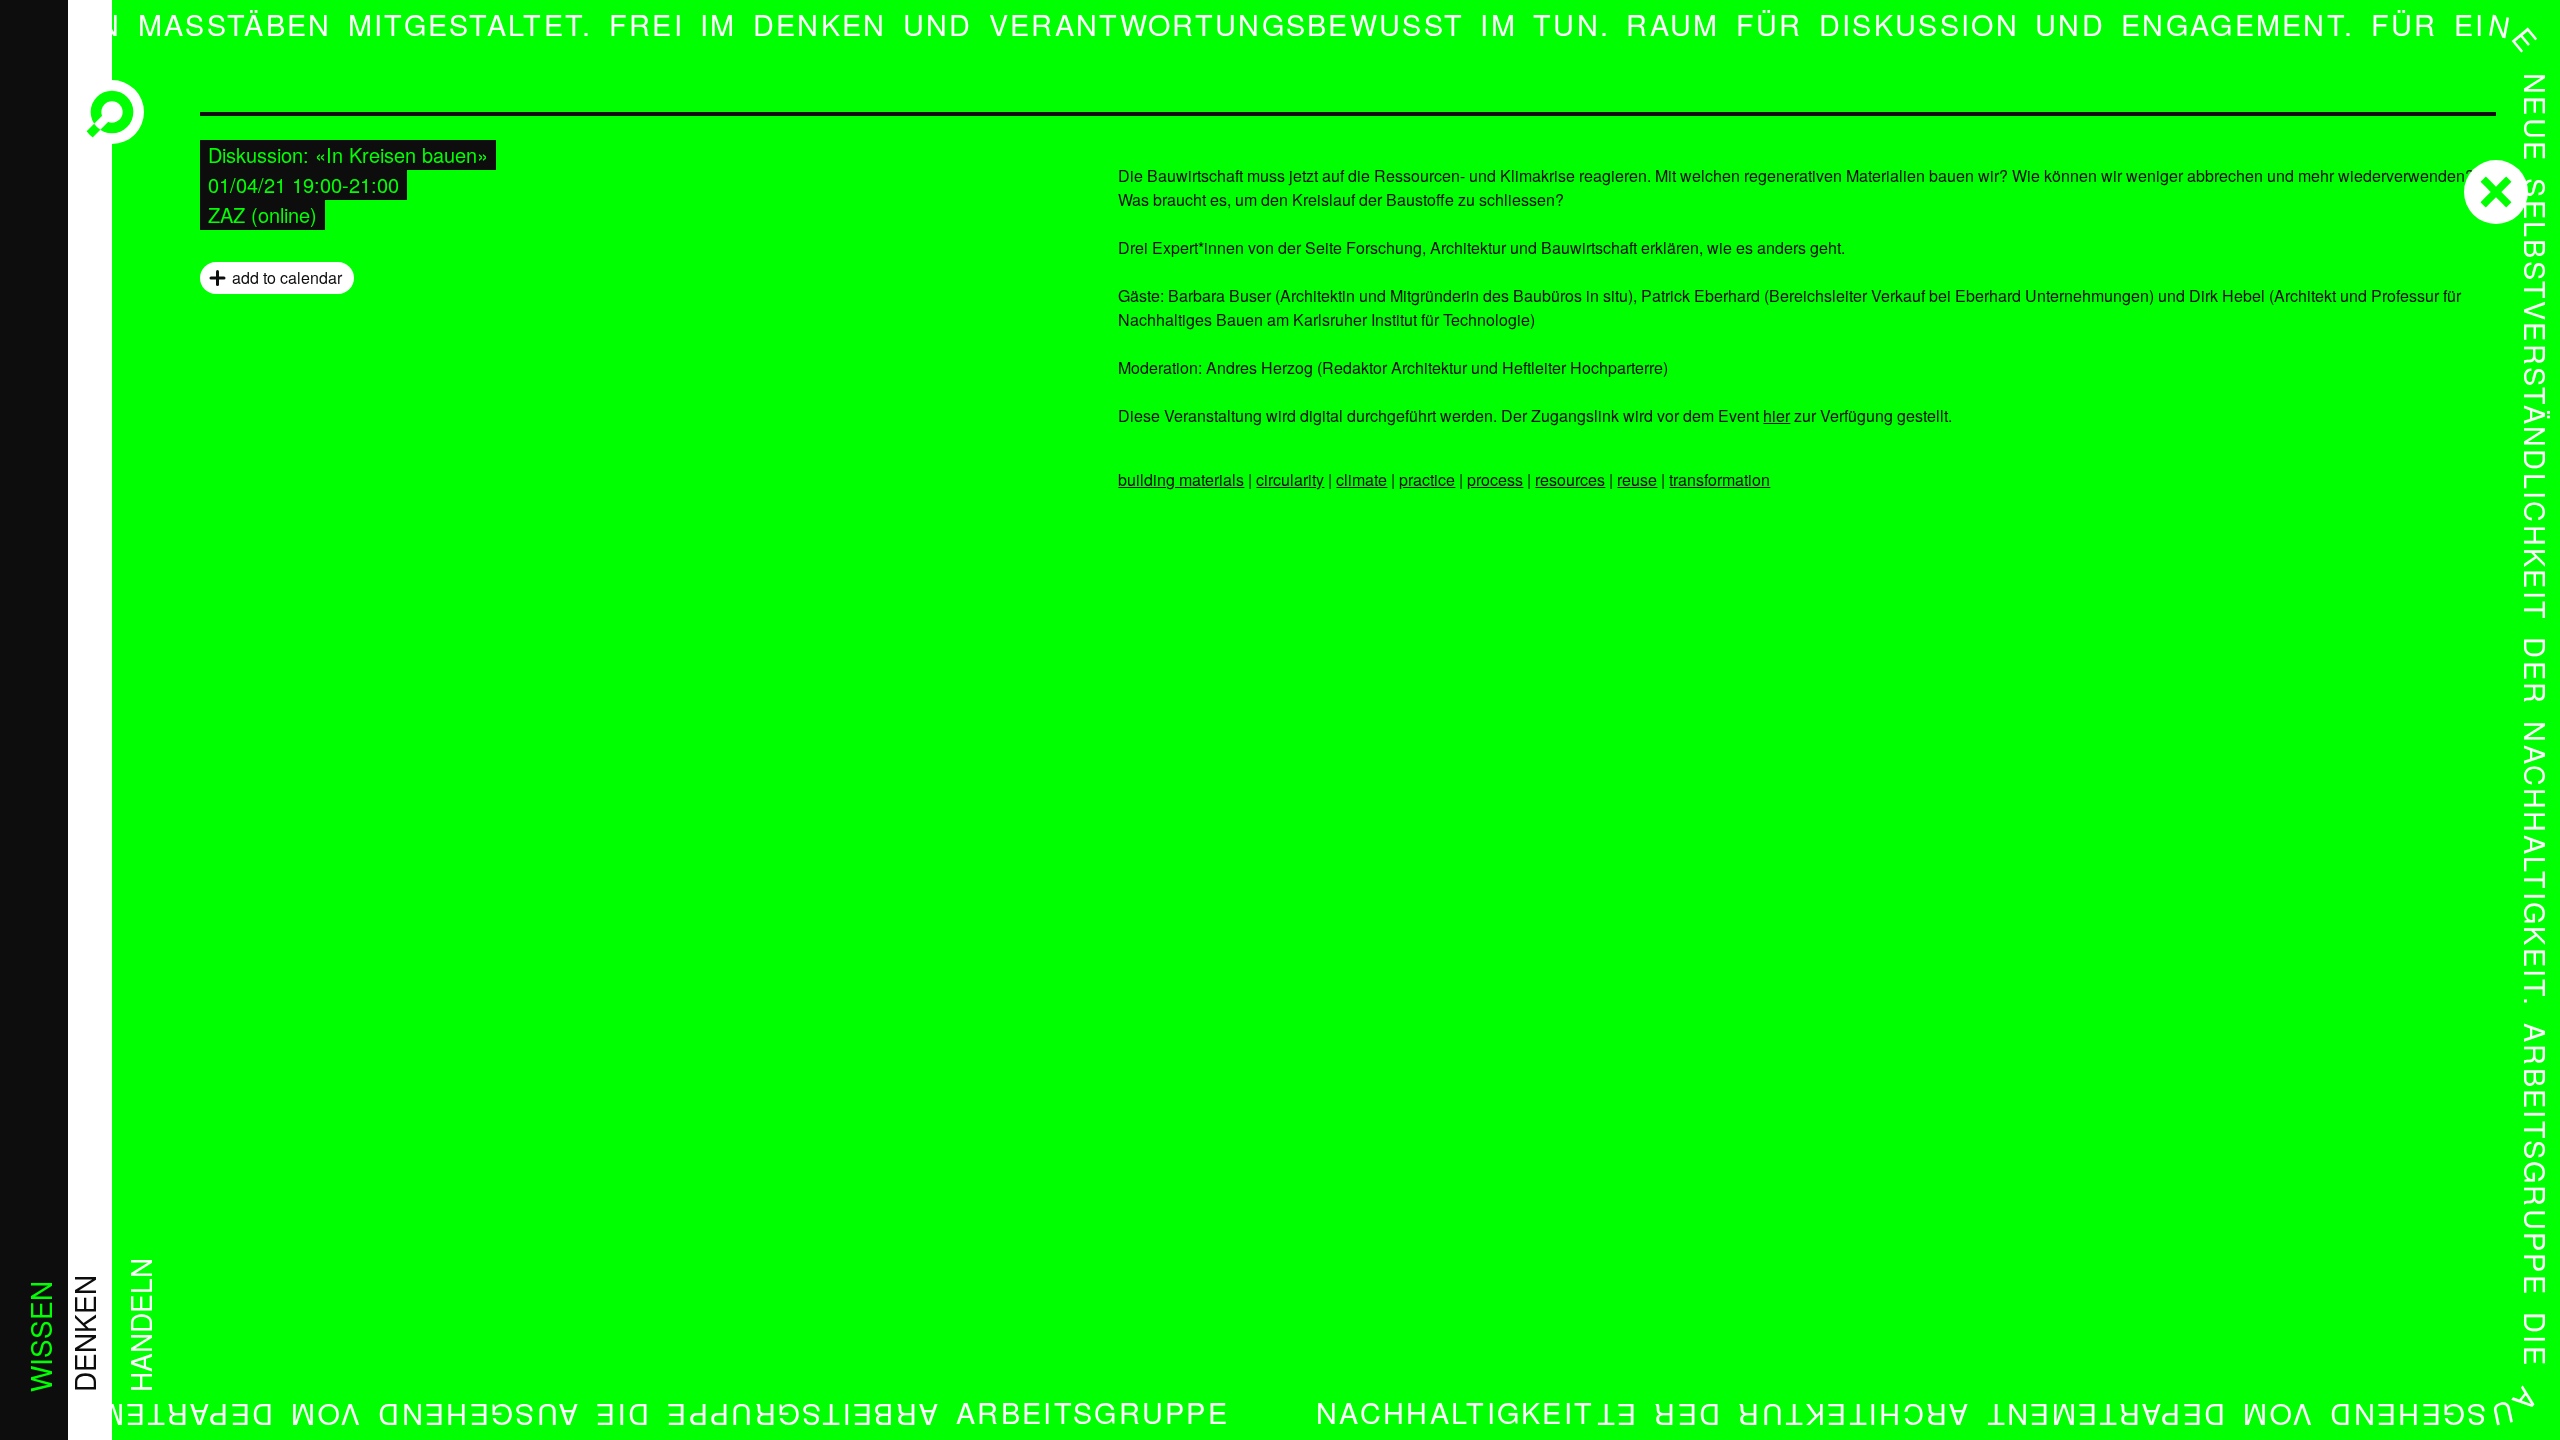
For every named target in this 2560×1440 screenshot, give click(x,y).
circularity (1290, 479)
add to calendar (287, 277)
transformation (1719, 479)
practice (1427, 479)
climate (1361, 479)
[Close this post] (2496, 192)
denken (84, 1333)
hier (1776, 415)
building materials (1181, 479)
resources (1570, 479)
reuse (1637, 479)
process (1495, 479)
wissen (40, 1336)
